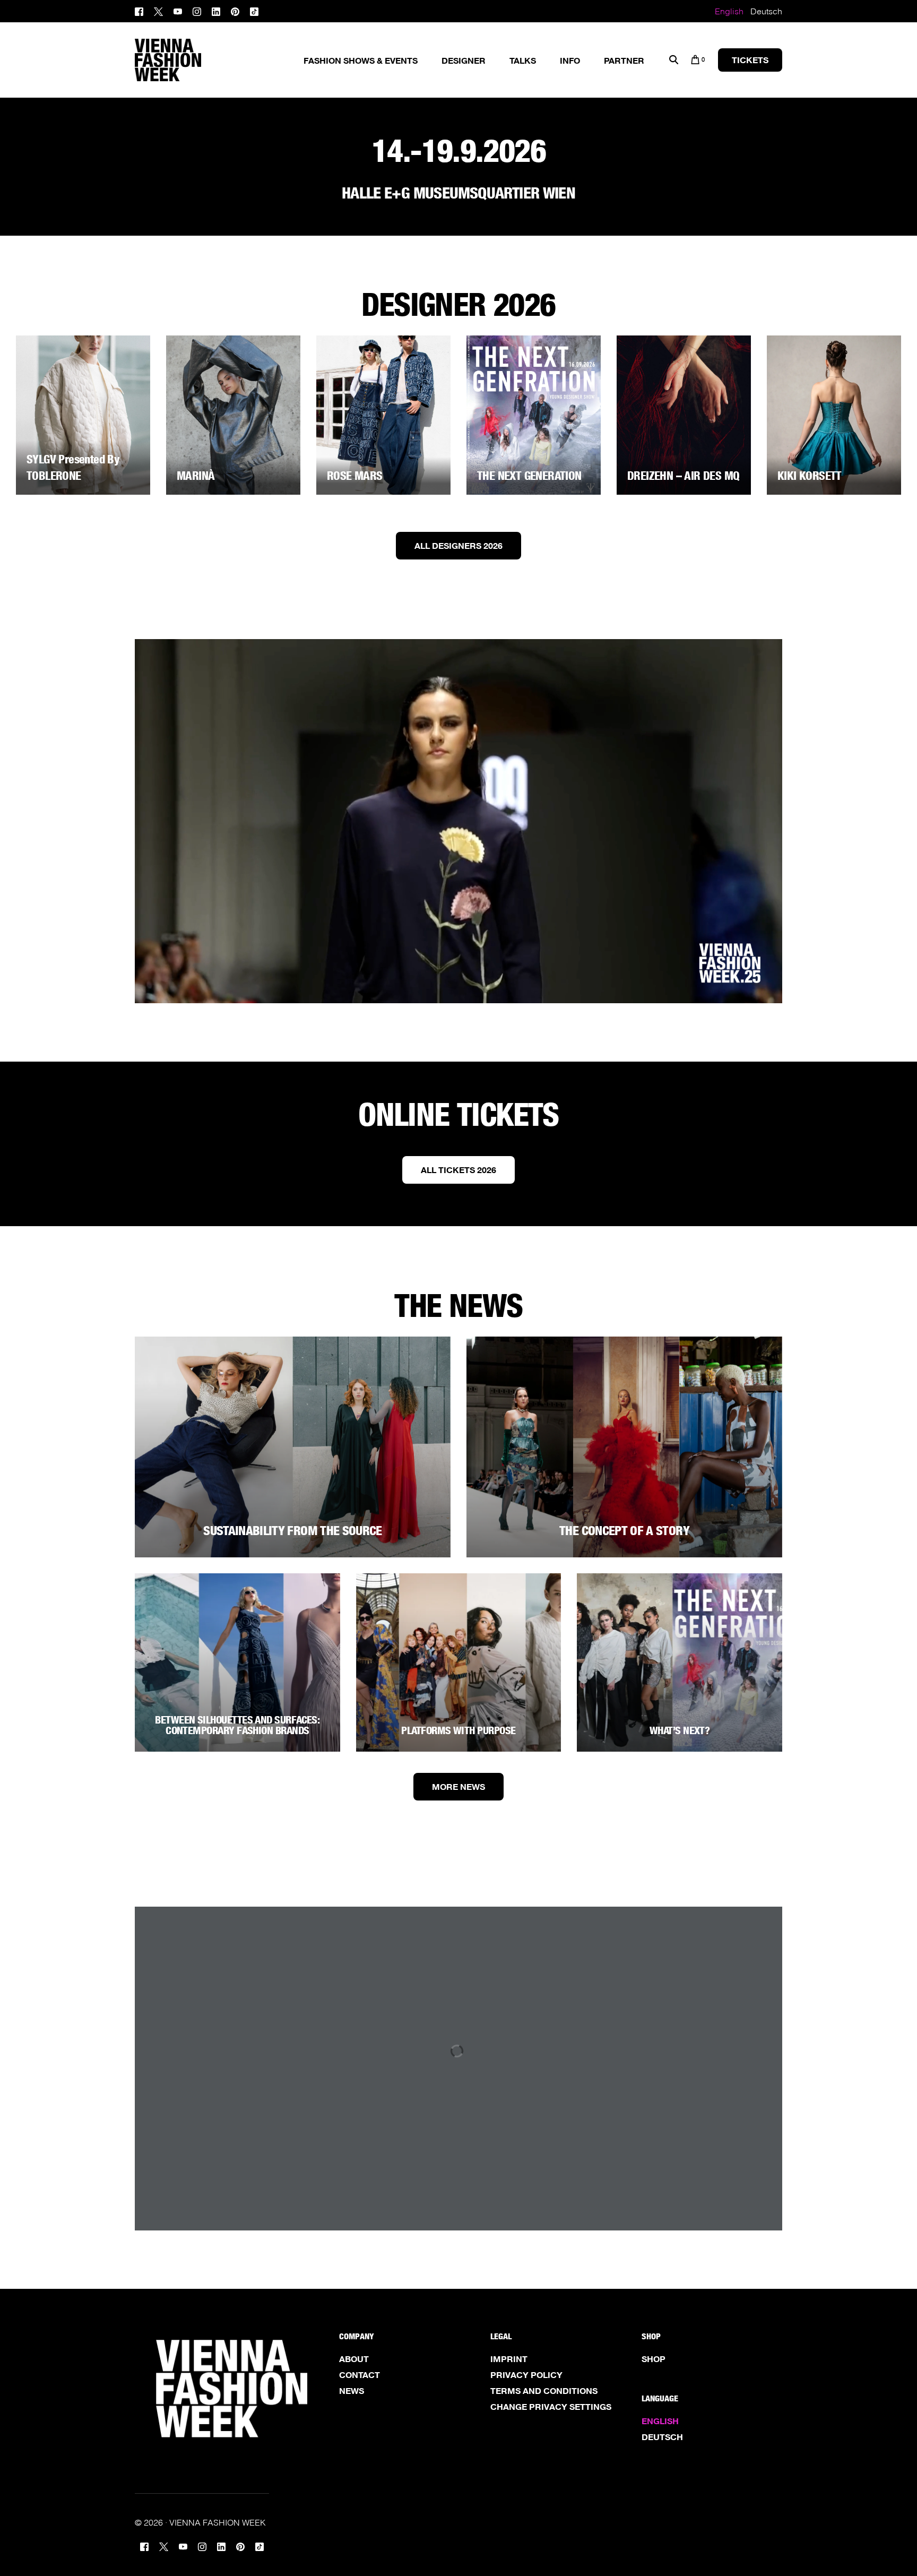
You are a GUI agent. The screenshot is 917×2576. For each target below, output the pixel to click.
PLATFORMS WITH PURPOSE (458, 1730)
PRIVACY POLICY (526, 2375)
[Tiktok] (254, 10)
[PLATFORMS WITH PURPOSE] (459, 1662)
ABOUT (354, 2359)
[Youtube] (178, 10)
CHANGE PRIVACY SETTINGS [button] (551, 2407)
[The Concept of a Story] (624, 1447)
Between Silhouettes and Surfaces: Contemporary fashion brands (237, 1725)
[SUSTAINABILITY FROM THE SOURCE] (293, 1447)
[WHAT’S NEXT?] (680, 1662)
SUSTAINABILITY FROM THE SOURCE (293, 1531)
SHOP (654, 2359)
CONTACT (360, 2375)
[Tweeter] (158, 10)
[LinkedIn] (216, 10)
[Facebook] (142, 10)
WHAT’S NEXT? (680, 1730)
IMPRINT (509, 2359)
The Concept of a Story (624, 1531)
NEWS (352, 2391)
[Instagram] (197, 10)
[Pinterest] (235, 10)
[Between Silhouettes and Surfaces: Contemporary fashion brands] (237, 1662)
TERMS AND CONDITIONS (544, 2391)
